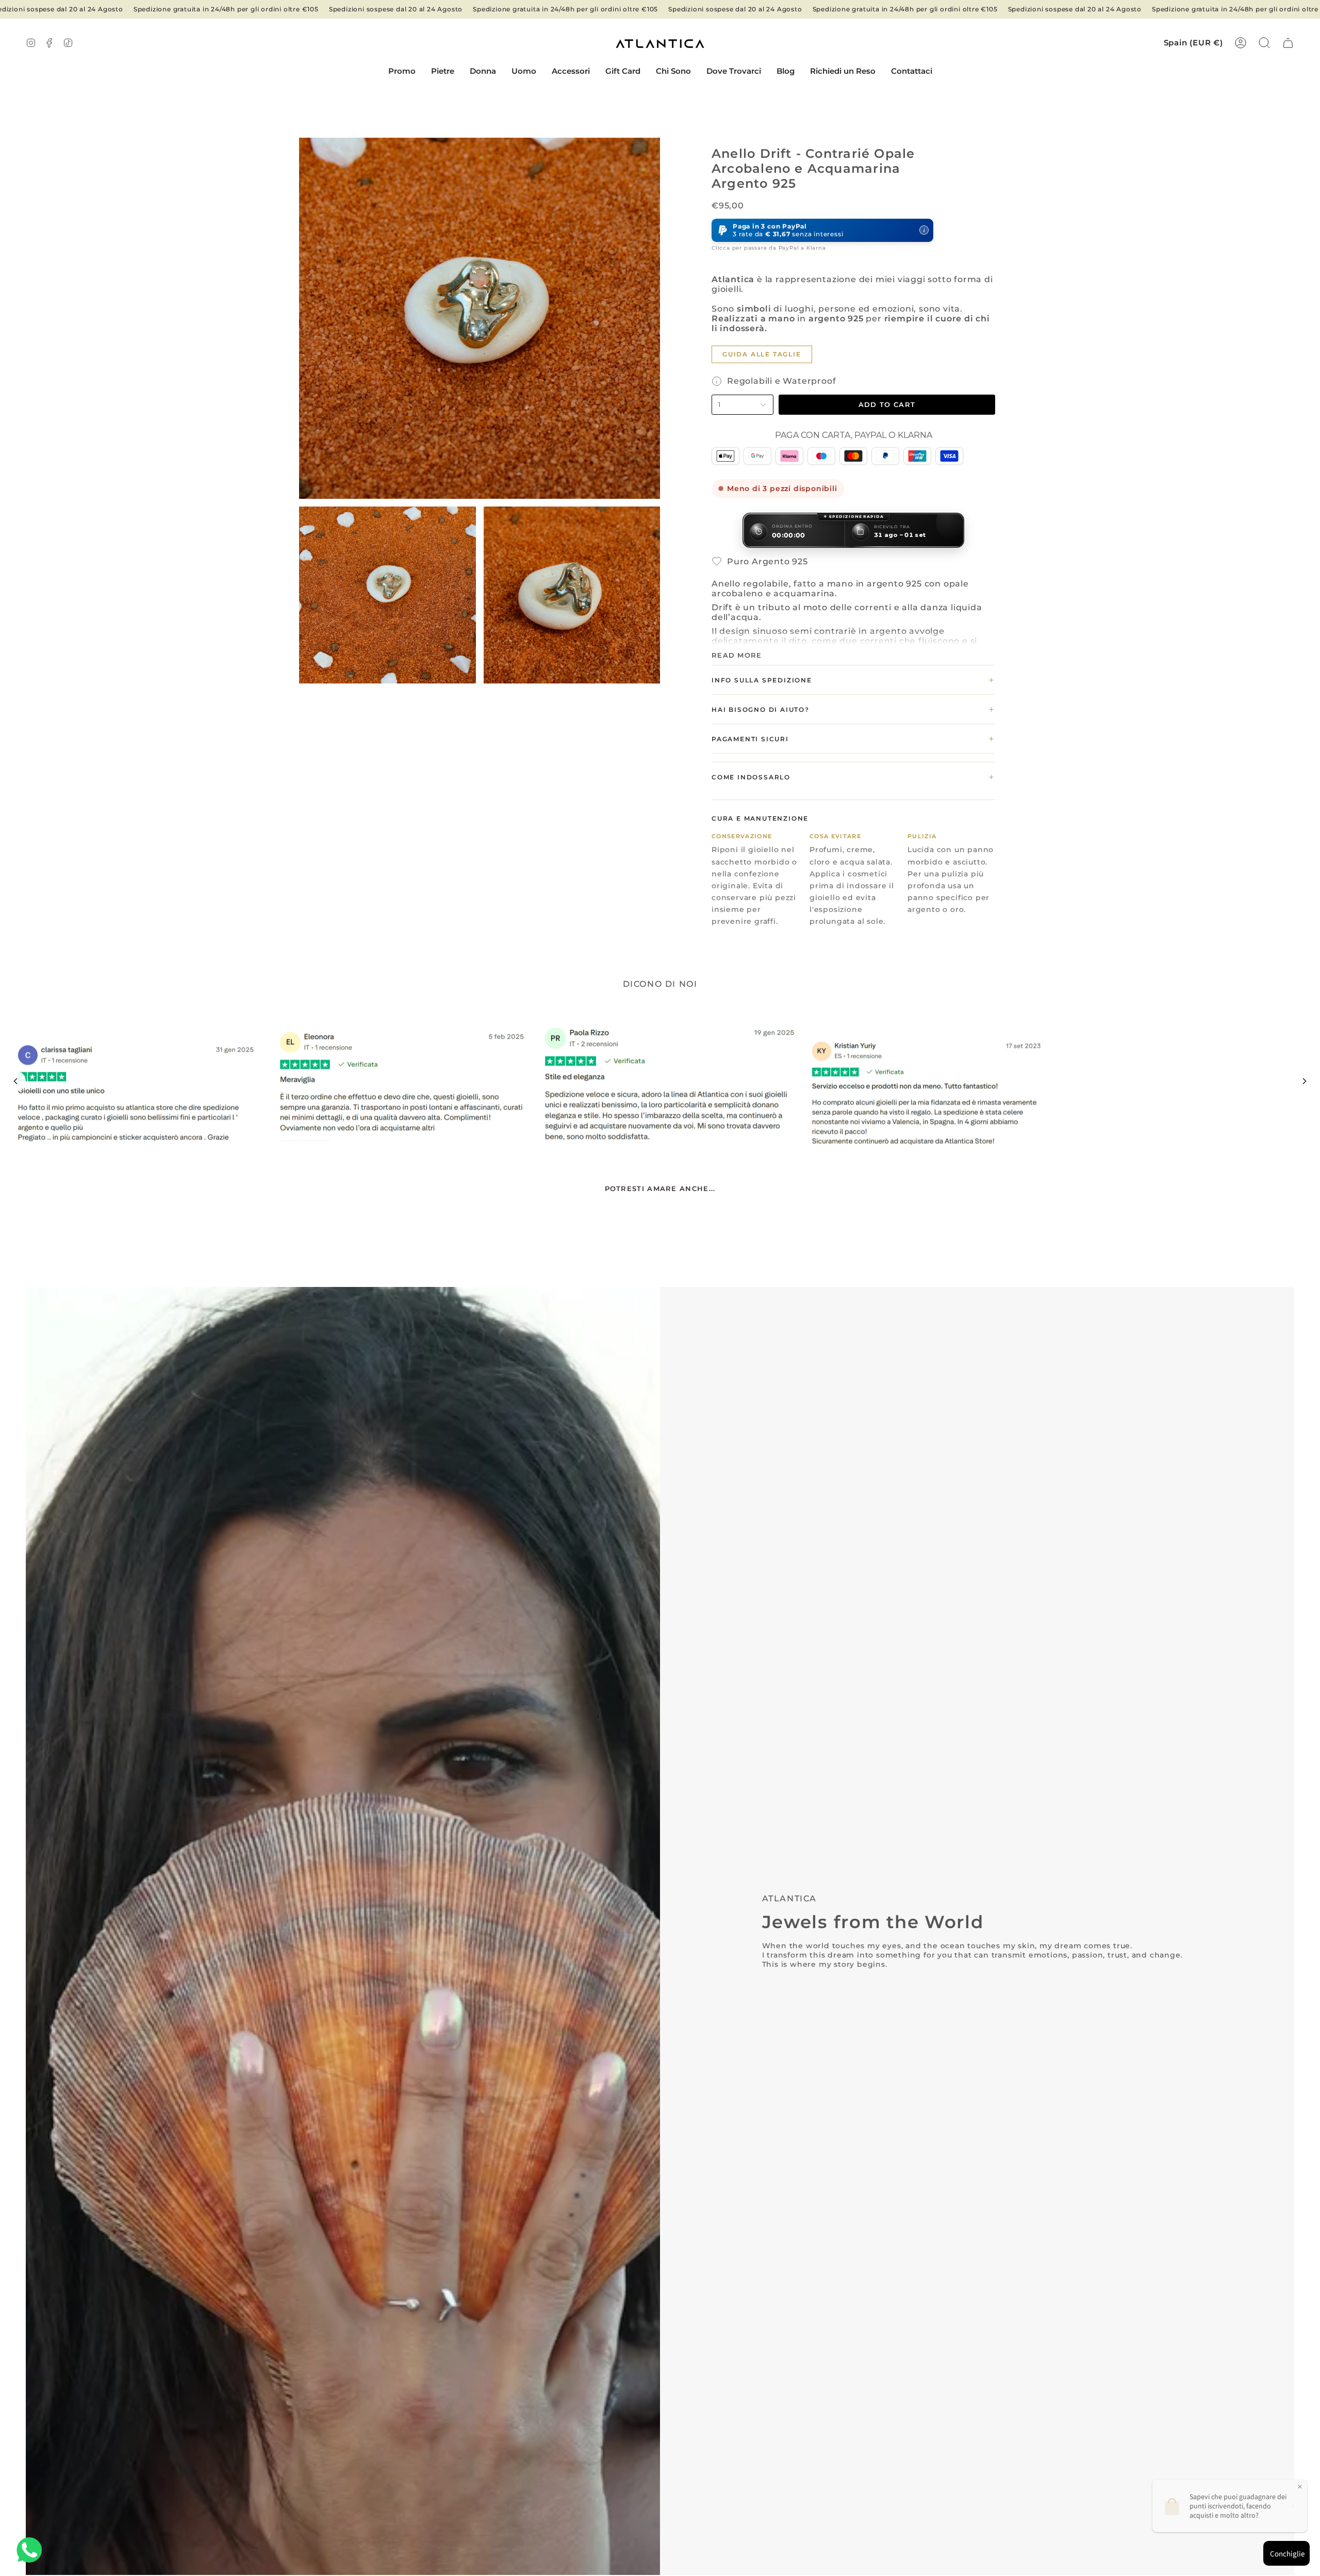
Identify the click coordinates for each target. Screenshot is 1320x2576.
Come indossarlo (853, 777)
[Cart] (1288, 43)
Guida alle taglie (762, 354)
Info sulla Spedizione (853, 680)
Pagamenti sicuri (853, 739)
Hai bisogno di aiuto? (853, 709)
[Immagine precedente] (15, 1081)
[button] (443, 72)
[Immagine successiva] (1305, 1081)
